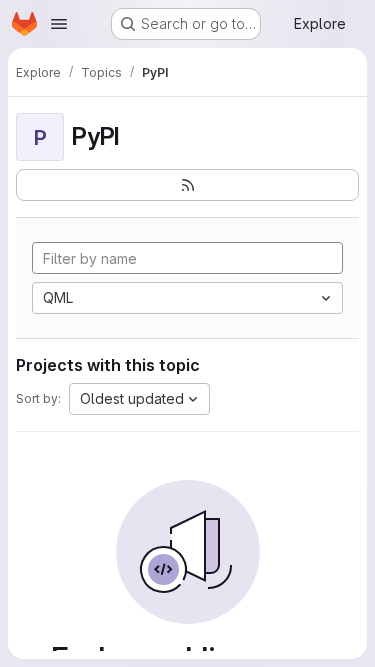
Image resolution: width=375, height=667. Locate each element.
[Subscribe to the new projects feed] (187, 185)
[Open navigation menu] (59, 24)
